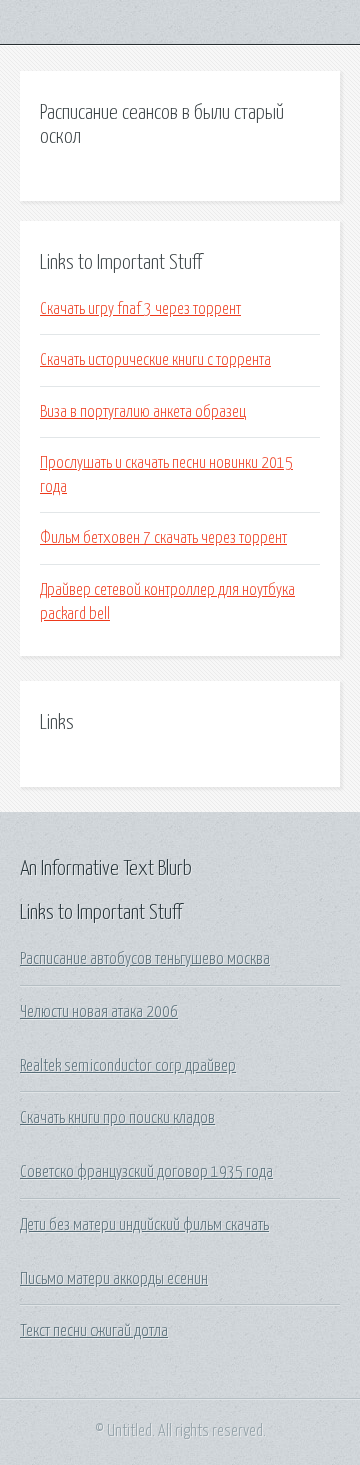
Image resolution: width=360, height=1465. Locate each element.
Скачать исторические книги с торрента (155, 360)
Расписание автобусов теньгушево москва (145, 959)
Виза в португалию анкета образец (143, 412)
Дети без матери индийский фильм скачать (144, 1225)
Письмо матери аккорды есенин (114, 1279)
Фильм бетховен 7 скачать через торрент (163, 538)
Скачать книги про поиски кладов (117, 1118)
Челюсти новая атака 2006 (99, 1012)
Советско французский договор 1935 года (146, 1172)
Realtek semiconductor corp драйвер (128, 1066)
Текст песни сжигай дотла (94, 1331)
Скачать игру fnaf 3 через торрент (140, 309)
